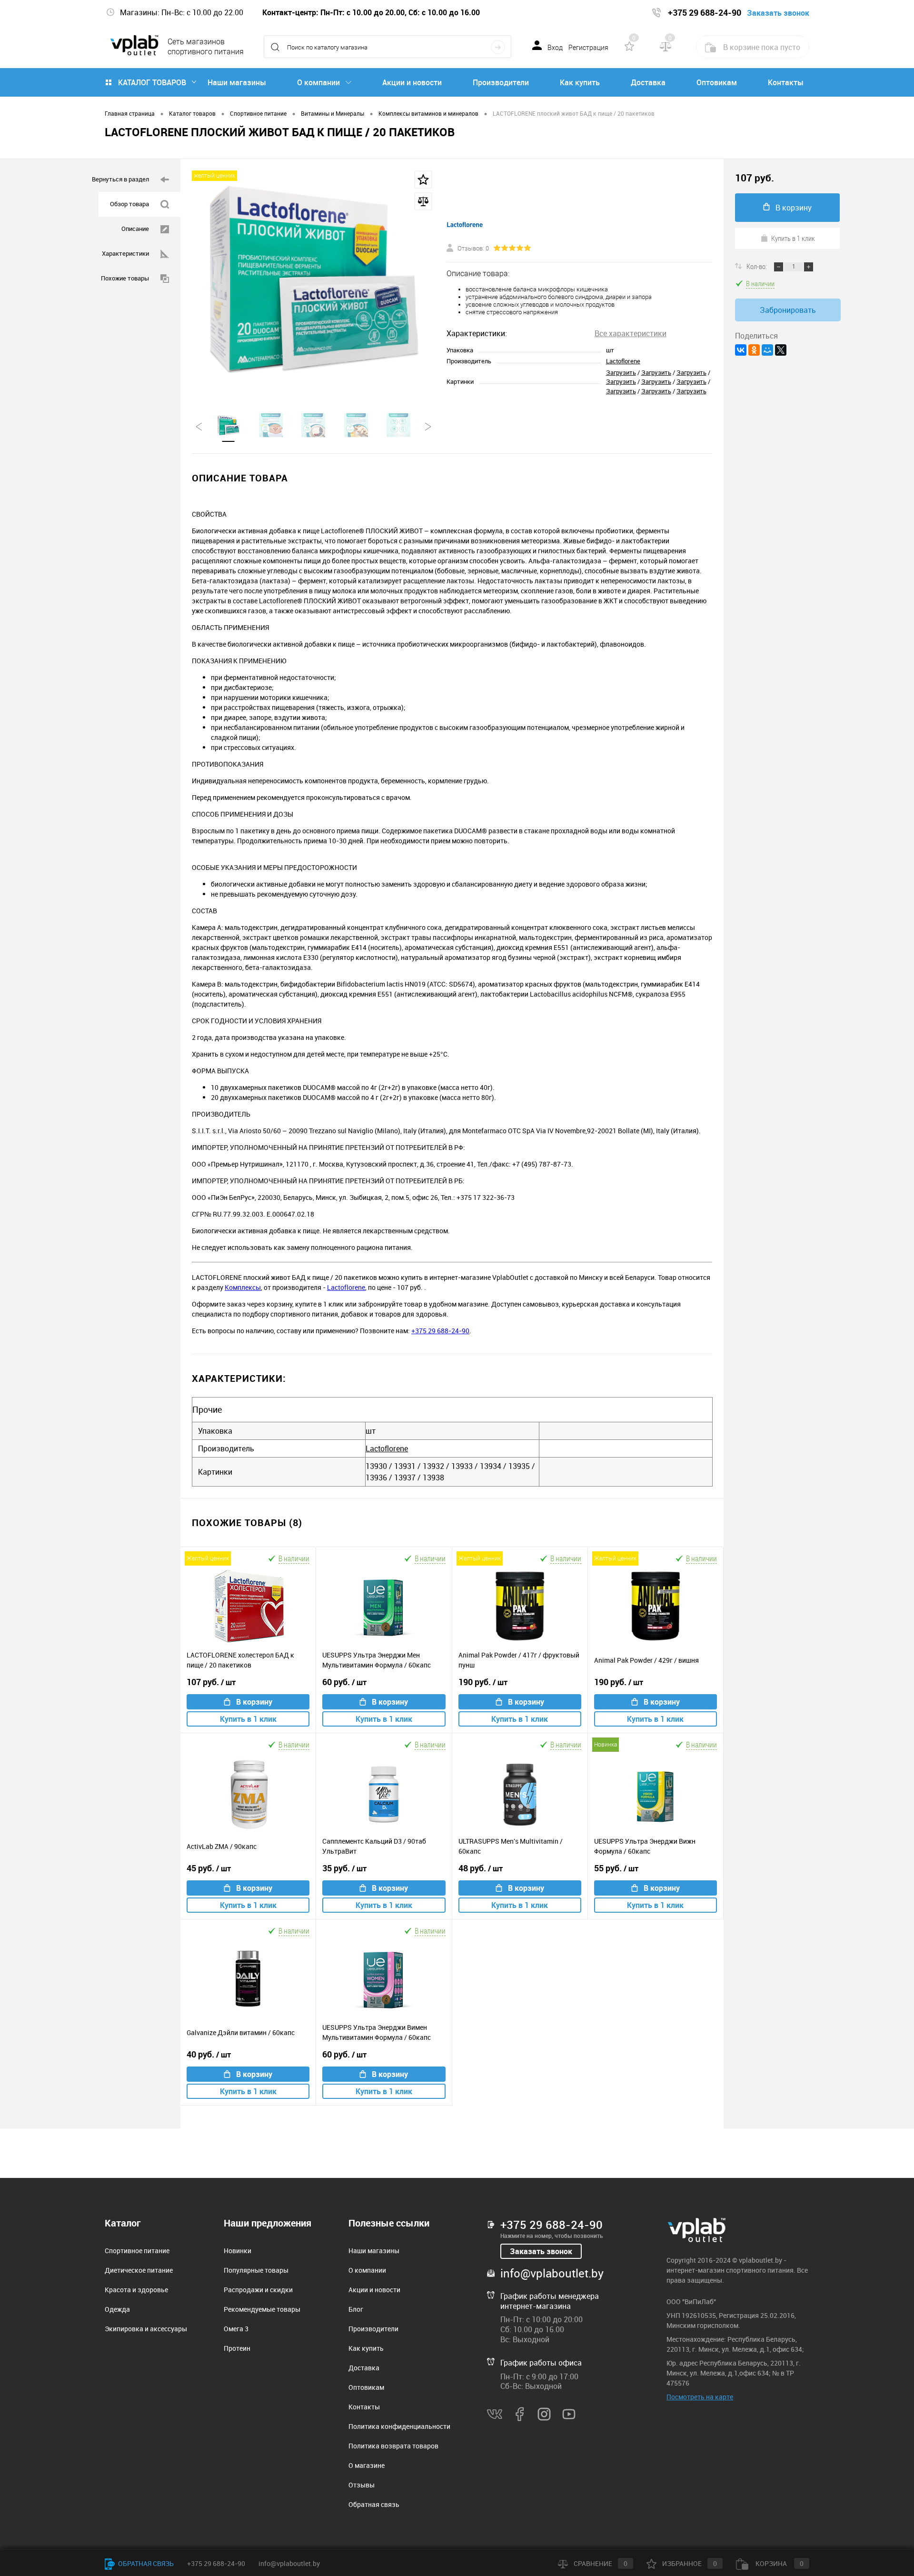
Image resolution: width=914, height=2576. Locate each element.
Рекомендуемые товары (262, 2309)
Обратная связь (374, 2504)
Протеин (237, 2348)
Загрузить (621, 372)
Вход (555, 48)
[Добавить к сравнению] (423, 201)
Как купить (580, 82)
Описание (135, 229)
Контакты (786, 82)
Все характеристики (631, 333)
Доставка (648, 82)
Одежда (117, 2309)
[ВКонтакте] (741, 350)
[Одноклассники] (754, 350)
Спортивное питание (137, 2251)
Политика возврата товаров (393, 2446)
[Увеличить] (313, 280)
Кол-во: (757, 266)
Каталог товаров (152, 82)
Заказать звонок (541, 2251)
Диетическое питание (139, 2270)
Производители (501, 82)
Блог (356, 2309)
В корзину (254, 1702)
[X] (781, 350)
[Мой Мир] (767, 350)
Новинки (238, 2251)
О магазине (367, 2465)
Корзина (779, 2563)
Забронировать (788, 310)
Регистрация (588, 48)
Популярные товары (256, 2270)
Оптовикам (717, 82)
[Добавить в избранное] (423, 180)
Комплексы (243, 1287)
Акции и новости (412, 82)
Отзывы (362, 2485)
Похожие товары (125, 278)
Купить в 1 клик (248, 1719)
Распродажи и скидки (258, 2290)
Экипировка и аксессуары (146, 2329)
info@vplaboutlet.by (552, 2273)
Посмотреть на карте (700, 2397)
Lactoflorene (623, 361)
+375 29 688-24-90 (440, 1331)
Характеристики (125, 253)
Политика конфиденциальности (399, 2426)
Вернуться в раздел (120, 179)
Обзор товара (129, 204)
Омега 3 (236, 2329)
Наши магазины (237, 82)
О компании (318, 82)
